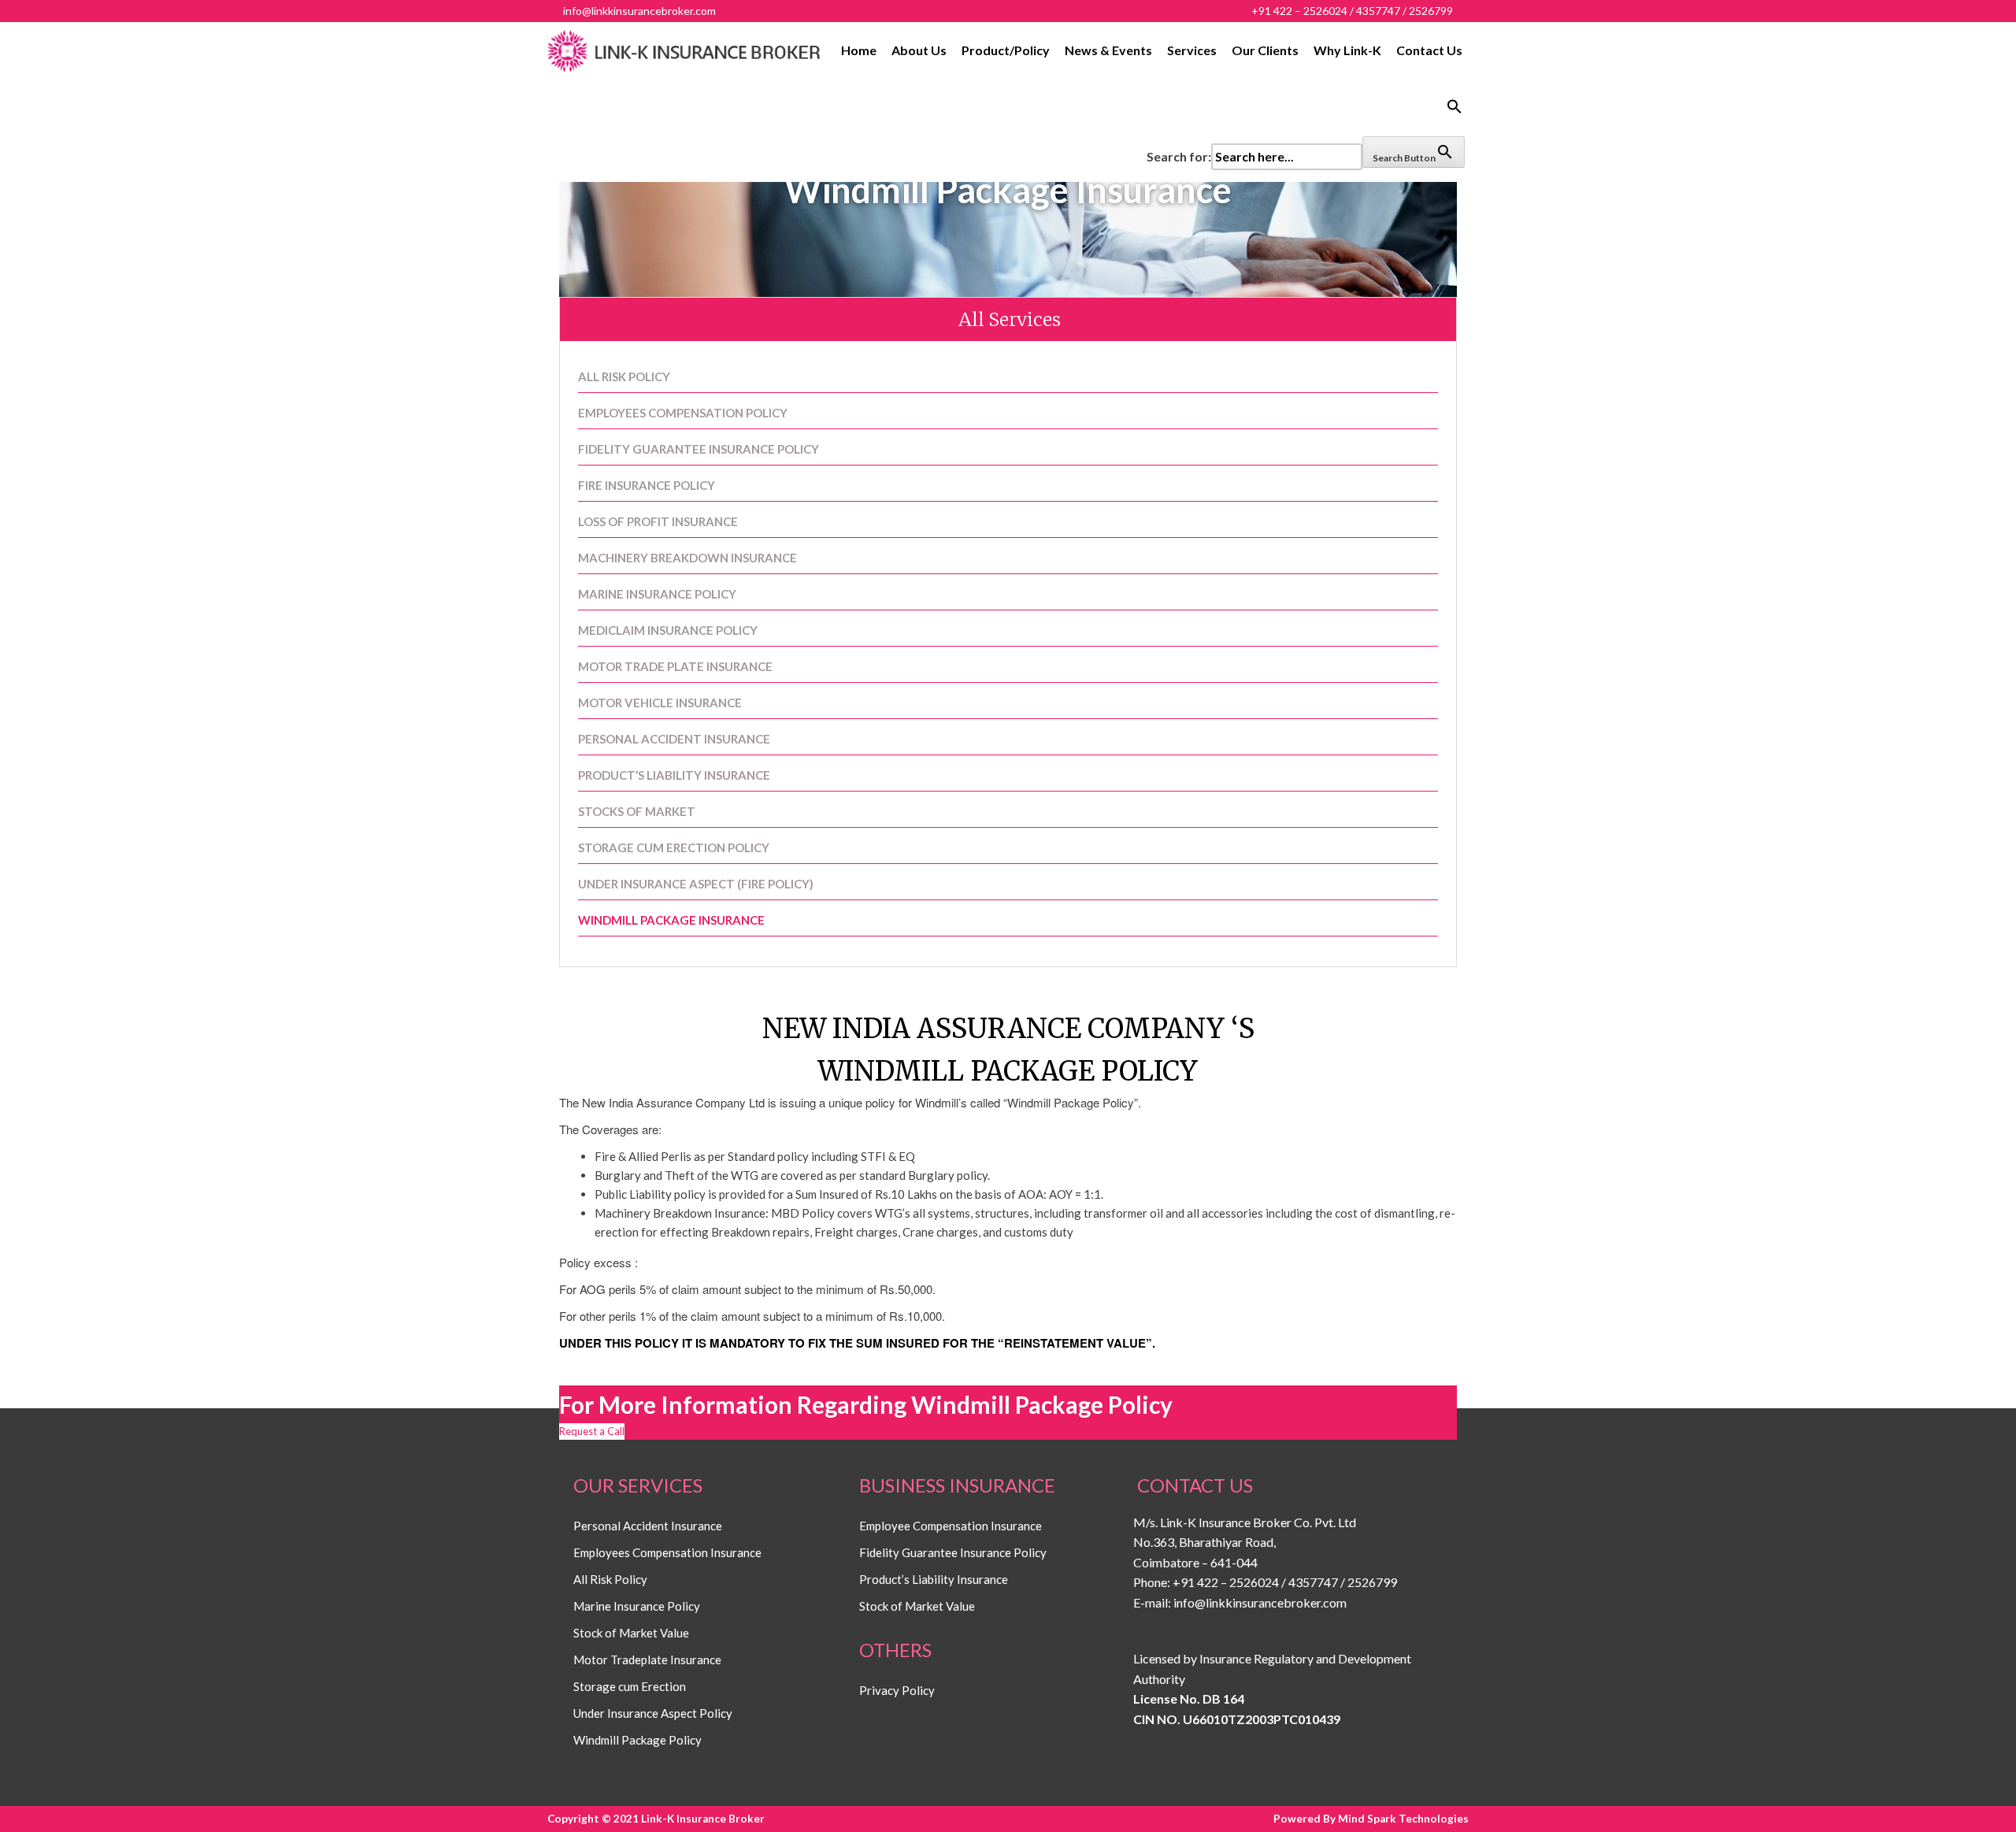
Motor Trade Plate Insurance (675, 666)
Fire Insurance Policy (647, 485)
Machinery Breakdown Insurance (687, 558)
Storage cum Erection (630, 1686)
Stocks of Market (637, 811)
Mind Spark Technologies (1403, 1819)
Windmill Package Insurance (671, 920)
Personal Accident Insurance (674, 739)
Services (1192, 50)
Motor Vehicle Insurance (660, 703)
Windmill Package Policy (637, 1740)
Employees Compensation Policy (683, 413)
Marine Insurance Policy (657, 594)
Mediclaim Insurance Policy (668, 630)
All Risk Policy (624, 376)
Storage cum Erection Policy (674, 847)
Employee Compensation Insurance (951, 1526)
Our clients (1265, 50)
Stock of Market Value (631, 1633)
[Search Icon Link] (1306, 108)
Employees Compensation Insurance (667, 1552)
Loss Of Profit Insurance (658, 521)
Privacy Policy (897, 1690)
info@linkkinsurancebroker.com (1260, 1602)
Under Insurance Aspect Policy (653, 1713)
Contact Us (1429, 50)
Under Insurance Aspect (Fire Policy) (696, 884)
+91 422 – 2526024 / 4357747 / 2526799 (1285, 1582)
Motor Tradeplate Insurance (647, 1660)
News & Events (1108, 50)
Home (859, 50)
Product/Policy (1006, 50)
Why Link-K (1347, 50)
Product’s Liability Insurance (674, 775)
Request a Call (592, 1431)
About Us (919, 50)
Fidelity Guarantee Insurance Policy (699, 449)
